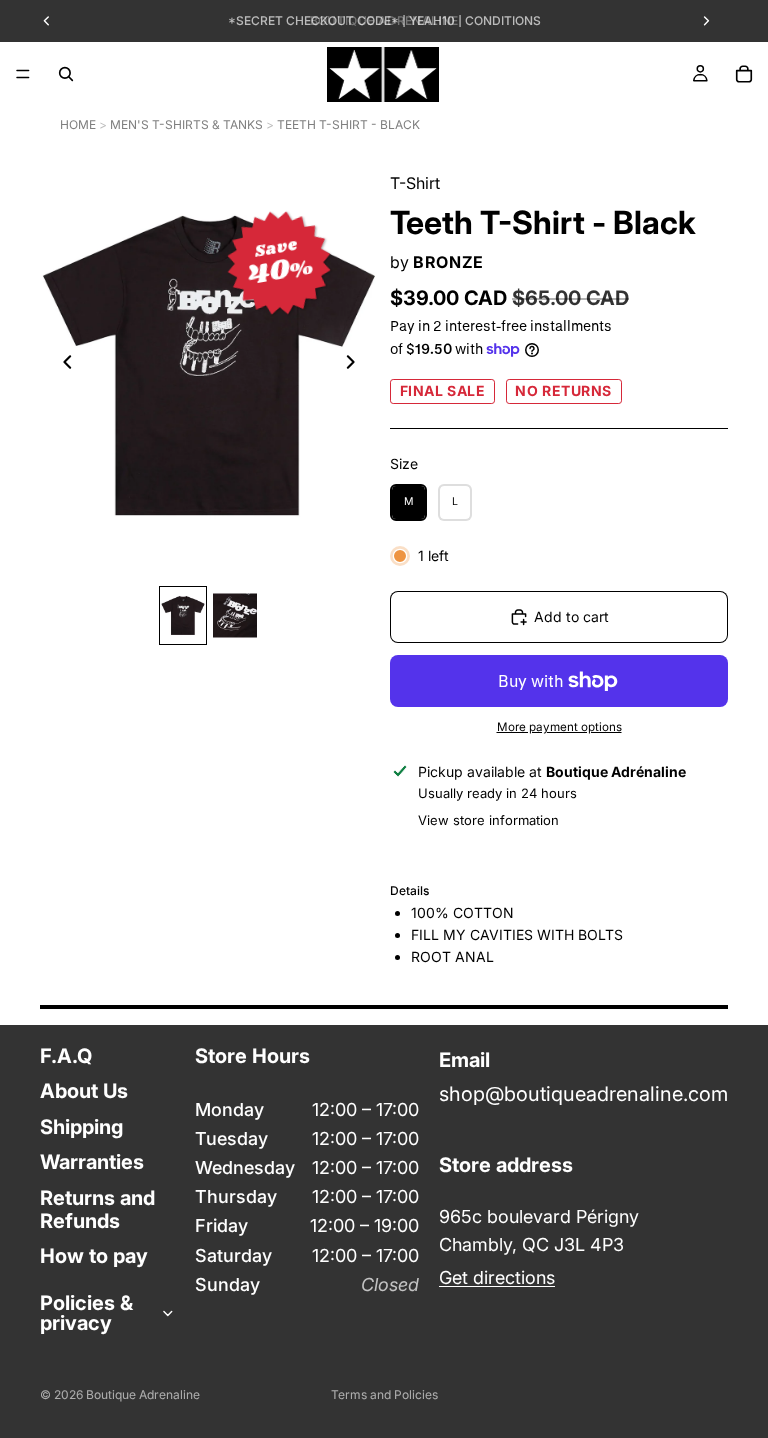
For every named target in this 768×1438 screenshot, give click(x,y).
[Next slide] (356, 365)
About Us (84, 1092)
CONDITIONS (503, 20)
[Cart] (744, 74)
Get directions (497, 1277)
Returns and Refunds (97, 1209)
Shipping (81, 1127)
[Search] (66, 74)
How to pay (94, 1256)
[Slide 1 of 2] (183, 615)
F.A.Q (66, 1056)
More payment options (559, 727)
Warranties (92, 1162)
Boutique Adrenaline (143, 1394)
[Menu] (23, 74)
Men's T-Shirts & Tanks (186, 124)
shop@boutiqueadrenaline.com (583, 1095)
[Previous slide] (62, 365)
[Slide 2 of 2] (235, 615)
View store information (488, 820)
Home (78, 124)
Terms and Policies (384, 1394)
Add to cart (571, 616)
